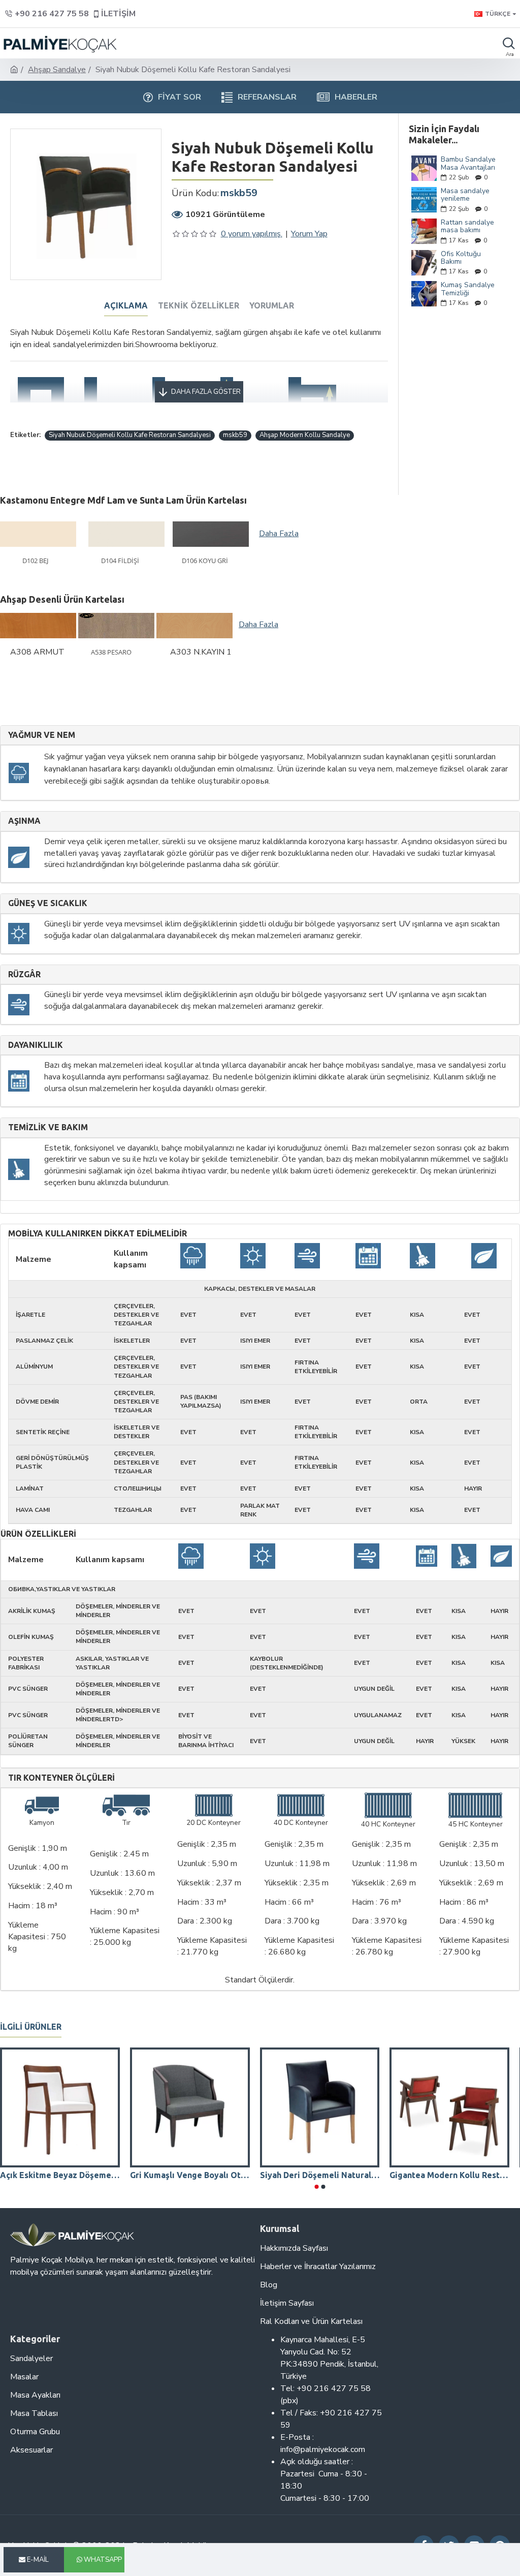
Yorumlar (272, 305)
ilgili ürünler (31, 2027)
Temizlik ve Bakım (48, 1127)
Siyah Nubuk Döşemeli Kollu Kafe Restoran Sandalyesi (130, 435)
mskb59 (235, 435)
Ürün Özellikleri (38, 1534)
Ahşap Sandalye (57, 70)
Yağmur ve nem (42, 735)
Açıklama (126, 305)
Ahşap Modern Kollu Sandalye (305, 435)
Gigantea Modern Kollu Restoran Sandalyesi (449, 2175)
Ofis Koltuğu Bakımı (461, 258)
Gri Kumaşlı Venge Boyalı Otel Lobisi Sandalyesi (190, 2175)
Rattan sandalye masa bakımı (467, 226)
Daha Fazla (279, 534)
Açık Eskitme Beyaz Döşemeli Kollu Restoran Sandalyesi (60, 2175)
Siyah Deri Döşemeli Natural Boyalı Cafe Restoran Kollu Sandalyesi (320, 2175)
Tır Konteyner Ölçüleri (61, 1778)
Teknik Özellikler (199, 305)
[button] (316, 2187)
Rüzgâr (24, 974)
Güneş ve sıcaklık (48, 903)
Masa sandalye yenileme (465, 195)
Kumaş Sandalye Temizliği (468, 289)
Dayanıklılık (36, 1045)
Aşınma (24, 821)
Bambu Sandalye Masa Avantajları (468, 163)
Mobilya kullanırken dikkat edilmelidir (97, 1234)
